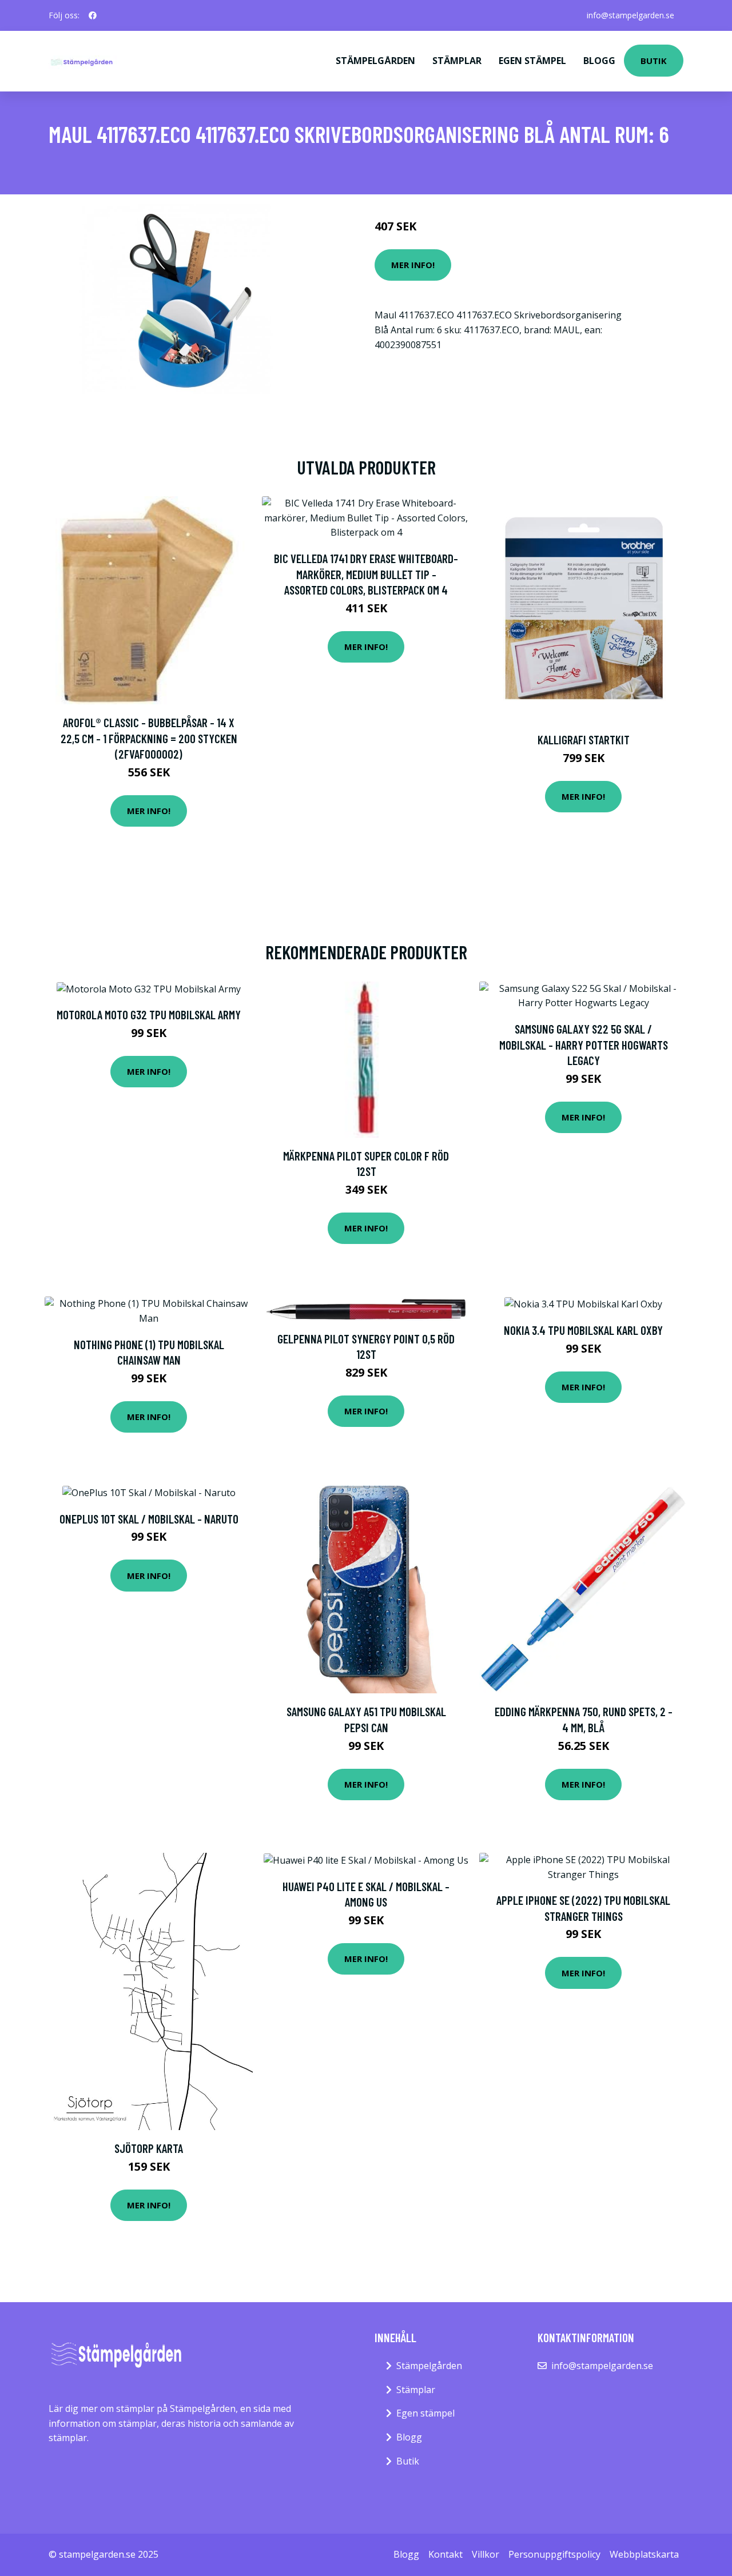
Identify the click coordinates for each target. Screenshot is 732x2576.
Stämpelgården (375, 61)
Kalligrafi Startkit (584, 739)
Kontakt (445, 2554)
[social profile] (93, 15)
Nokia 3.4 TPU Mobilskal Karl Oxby (583, 1330)
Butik (654, 61)
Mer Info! (413, 265)
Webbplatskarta (644, 2554)
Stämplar (457, 61)
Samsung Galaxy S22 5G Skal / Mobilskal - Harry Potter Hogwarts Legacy (584, 1044)
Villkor (486, 2554)
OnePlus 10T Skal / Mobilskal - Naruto (149, 1519)
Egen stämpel (532, 61)
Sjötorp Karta (149, 2148)
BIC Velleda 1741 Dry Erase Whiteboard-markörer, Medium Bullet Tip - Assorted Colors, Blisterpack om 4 (366, 574)
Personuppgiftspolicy (554, 2554)
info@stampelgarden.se (630, 15)
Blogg (599, 61)
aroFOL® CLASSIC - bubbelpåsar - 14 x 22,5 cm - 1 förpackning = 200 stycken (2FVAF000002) (149, 738)
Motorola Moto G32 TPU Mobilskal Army (149, 1014)
